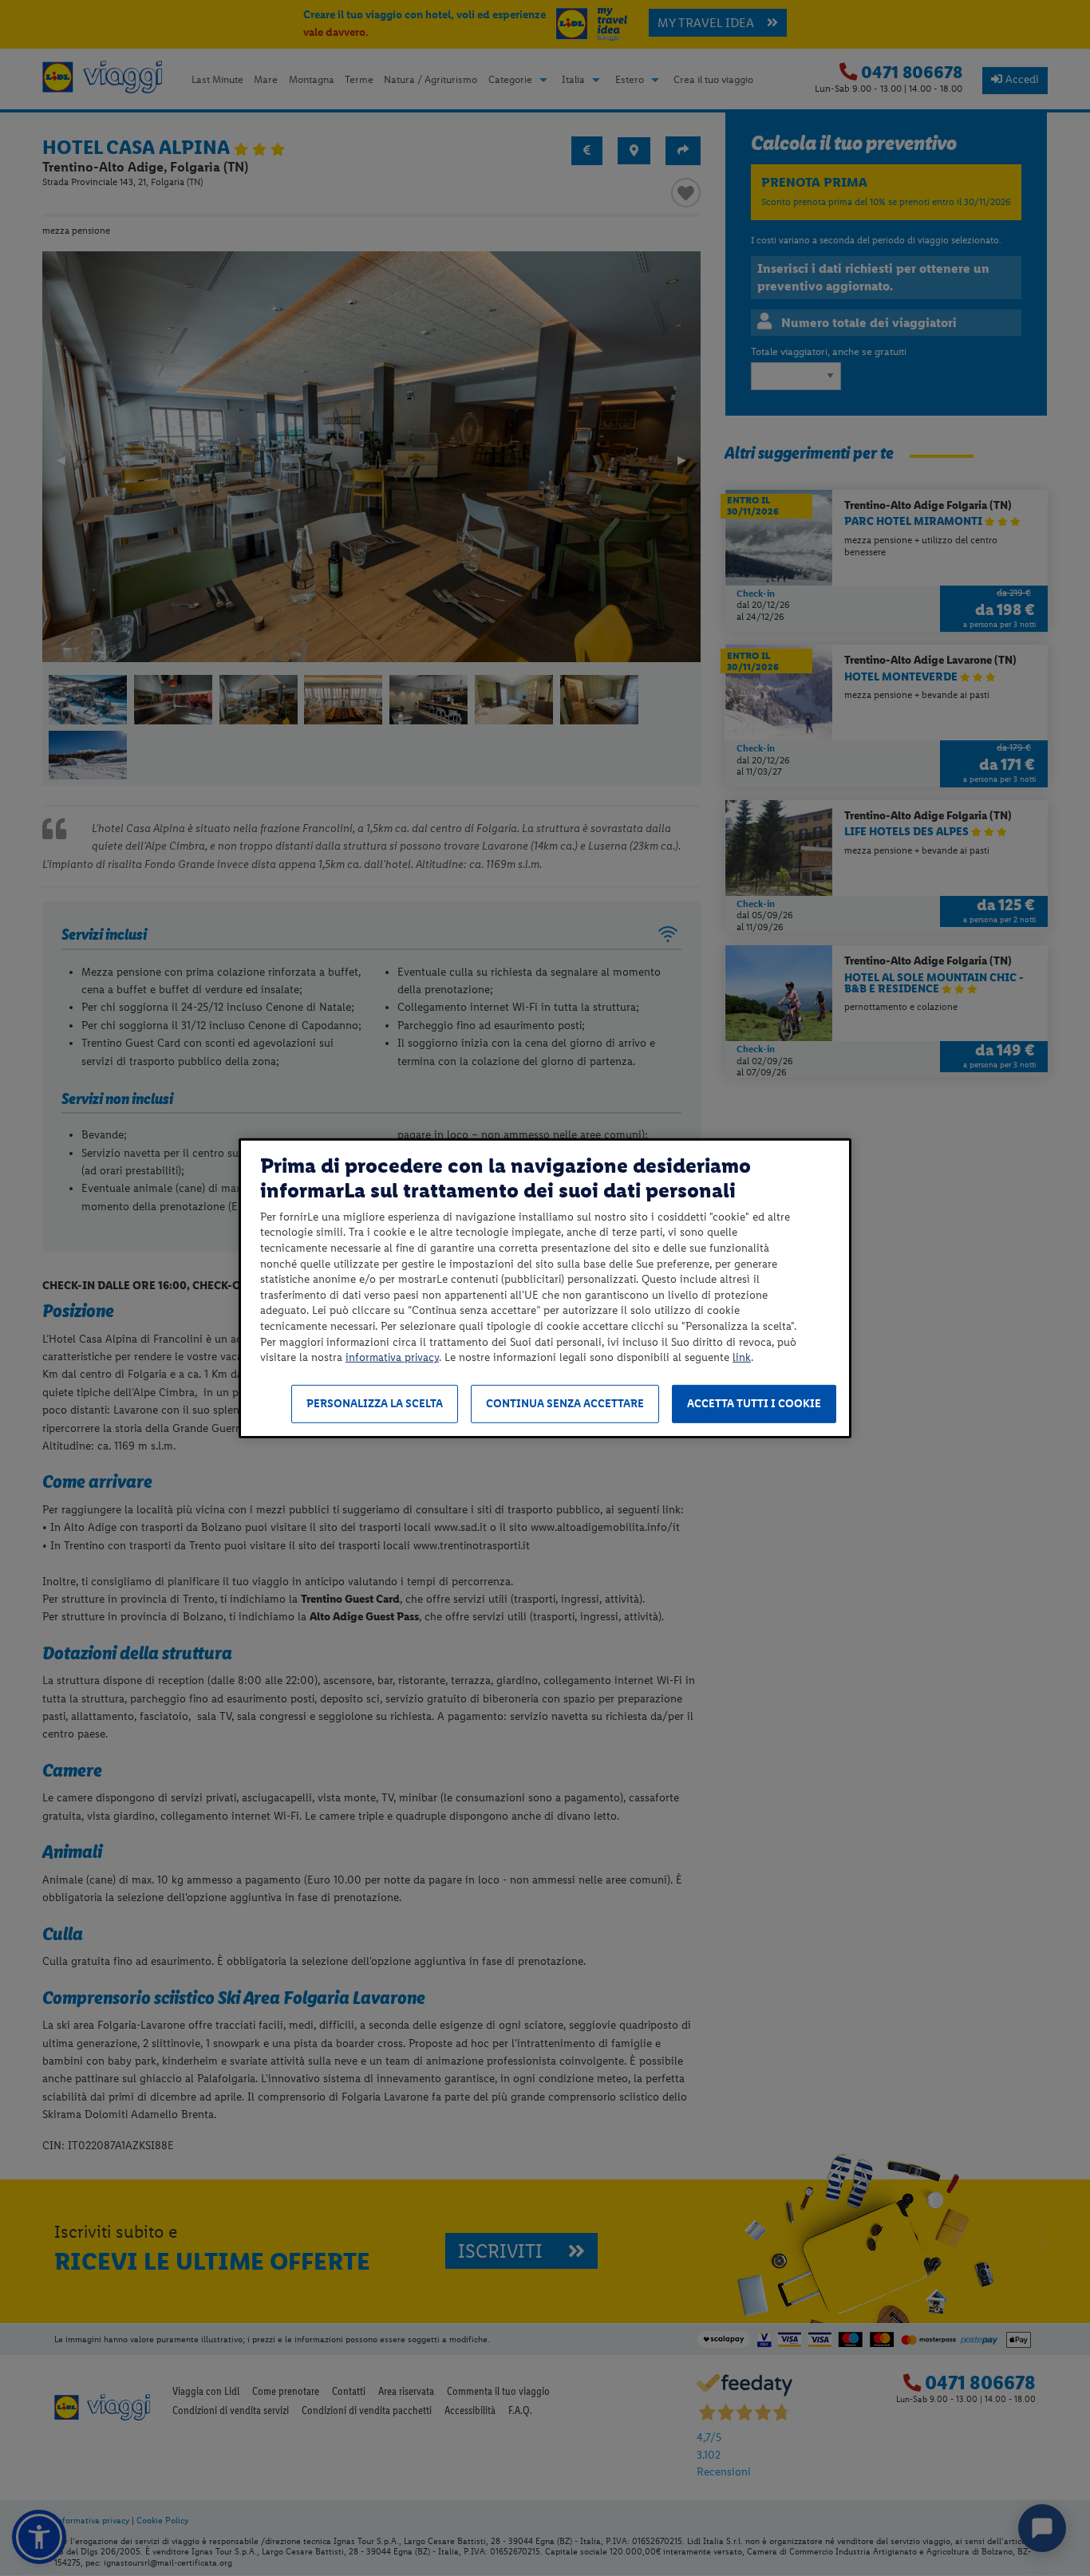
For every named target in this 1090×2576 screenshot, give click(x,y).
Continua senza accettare (565, 1404)
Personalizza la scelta (375, 1404)
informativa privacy (392, 1357)
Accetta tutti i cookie (754, 1404)
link (742, 1357)
